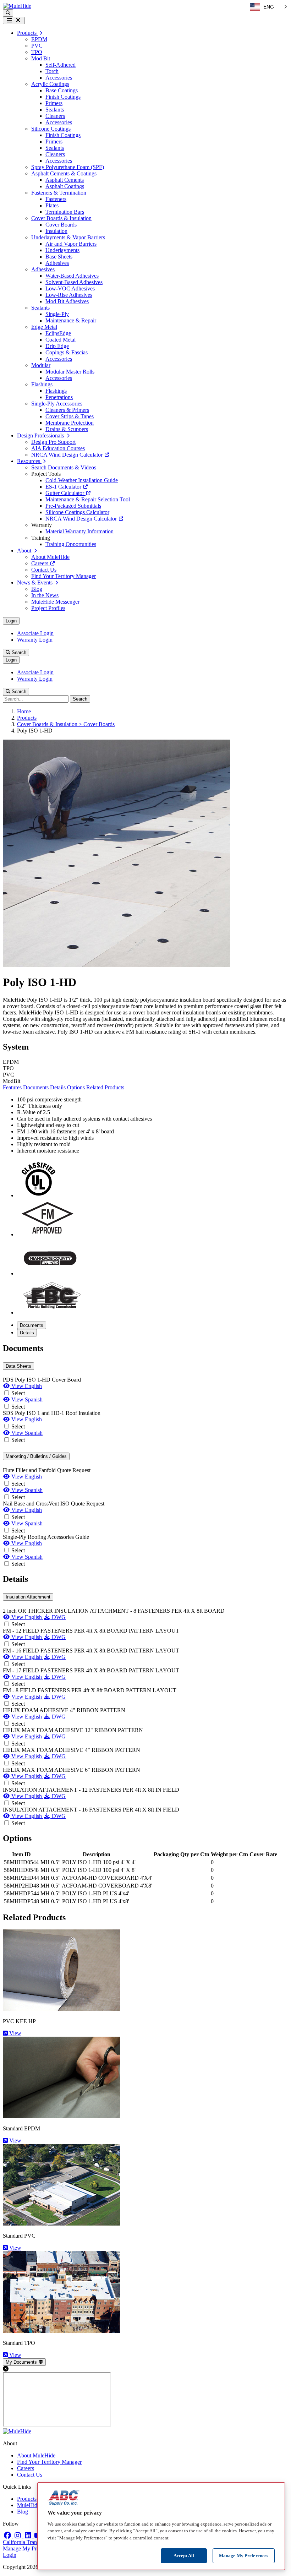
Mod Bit (41, 58)
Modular (41, 365)
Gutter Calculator (65, 493)
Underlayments (62, 250)
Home (24, 711)
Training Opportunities (71, 544)
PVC (37, 46)
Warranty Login (35, 640)
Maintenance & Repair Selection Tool (88, 499)
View (15, 2033)
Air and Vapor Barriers (71, 244)
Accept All (184, 2556)
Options (77, 1087)
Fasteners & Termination (59, 193)
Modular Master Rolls (70, 372)
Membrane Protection (70, 423)
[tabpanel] (145, 1456)
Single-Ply (57, 314)
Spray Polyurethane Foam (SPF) (68, 167)
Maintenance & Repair (71, 320)
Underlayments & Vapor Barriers (68, 237)
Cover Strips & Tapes (70, 416)
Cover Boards (61, 225)
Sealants (55, 110)
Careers (40, 563)
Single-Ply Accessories (57, 404)
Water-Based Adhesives (72, 276)
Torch (52, 71)
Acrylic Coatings (50, 84)
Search (18, 652)
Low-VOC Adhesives (70, 288)
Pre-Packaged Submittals (73, 506)
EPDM (39, 39)
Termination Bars (65, 212)
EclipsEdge (58, 333)
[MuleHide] (17, 6)
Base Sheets (59, 257)
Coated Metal (61, 340)
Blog (37, 589)
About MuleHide (50, 557)
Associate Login (35, 633)
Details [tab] (27, 1333)
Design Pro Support (53, 442)
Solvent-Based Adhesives (74, 282)
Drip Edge (57, 346)
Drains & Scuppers (67, 429)
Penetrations (59, 397)
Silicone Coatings (51, 129)
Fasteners (56, 199)
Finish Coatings (63, 97)
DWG (58, 1617)
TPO (37, 52)
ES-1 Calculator (64, 487)
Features (13, 1087)
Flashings (42, 384)
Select (18, 1393)
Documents (37, 1087)
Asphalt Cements (65, 180)
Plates (52, 205)
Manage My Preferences (30, 2548)
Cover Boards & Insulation (61, 218)
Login (11, 621)
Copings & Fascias (67, 352)
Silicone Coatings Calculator (77, 512)
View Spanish (26, 1399)
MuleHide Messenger (55, 602)
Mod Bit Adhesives (67, 301)
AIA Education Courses (58, 448)
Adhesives (57, 263)
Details (59, 1087)
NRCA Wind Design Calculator (68, 455)
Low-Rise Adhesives (69, 295)
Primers (54, 103)
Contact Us (44, 570)
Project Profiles (48, 608)
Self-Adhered (61, 65)
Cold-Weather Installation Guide (82, 480)
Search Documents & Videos (64, 467)
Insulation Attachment (28, 1597)
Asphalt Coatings (65, 186)
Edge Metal (44, 327)
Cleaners (55, 116)
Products (27, 718)
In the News (45, 595)
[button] (8, 13)
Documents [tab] (32, 1325)
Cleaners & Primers (67, 410)
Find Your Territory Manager (64, 576)
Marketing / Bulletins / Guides (36, 1456)
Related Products (105, 1087)
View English (26, 1386)
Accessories (59, 78)
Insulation (56, 231)
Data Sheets (18, 1366)
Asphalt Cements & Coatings (64, 173)
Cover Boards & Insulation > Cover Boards (66, 724)
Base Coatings (62, 90)
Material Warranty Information (79, 531)
